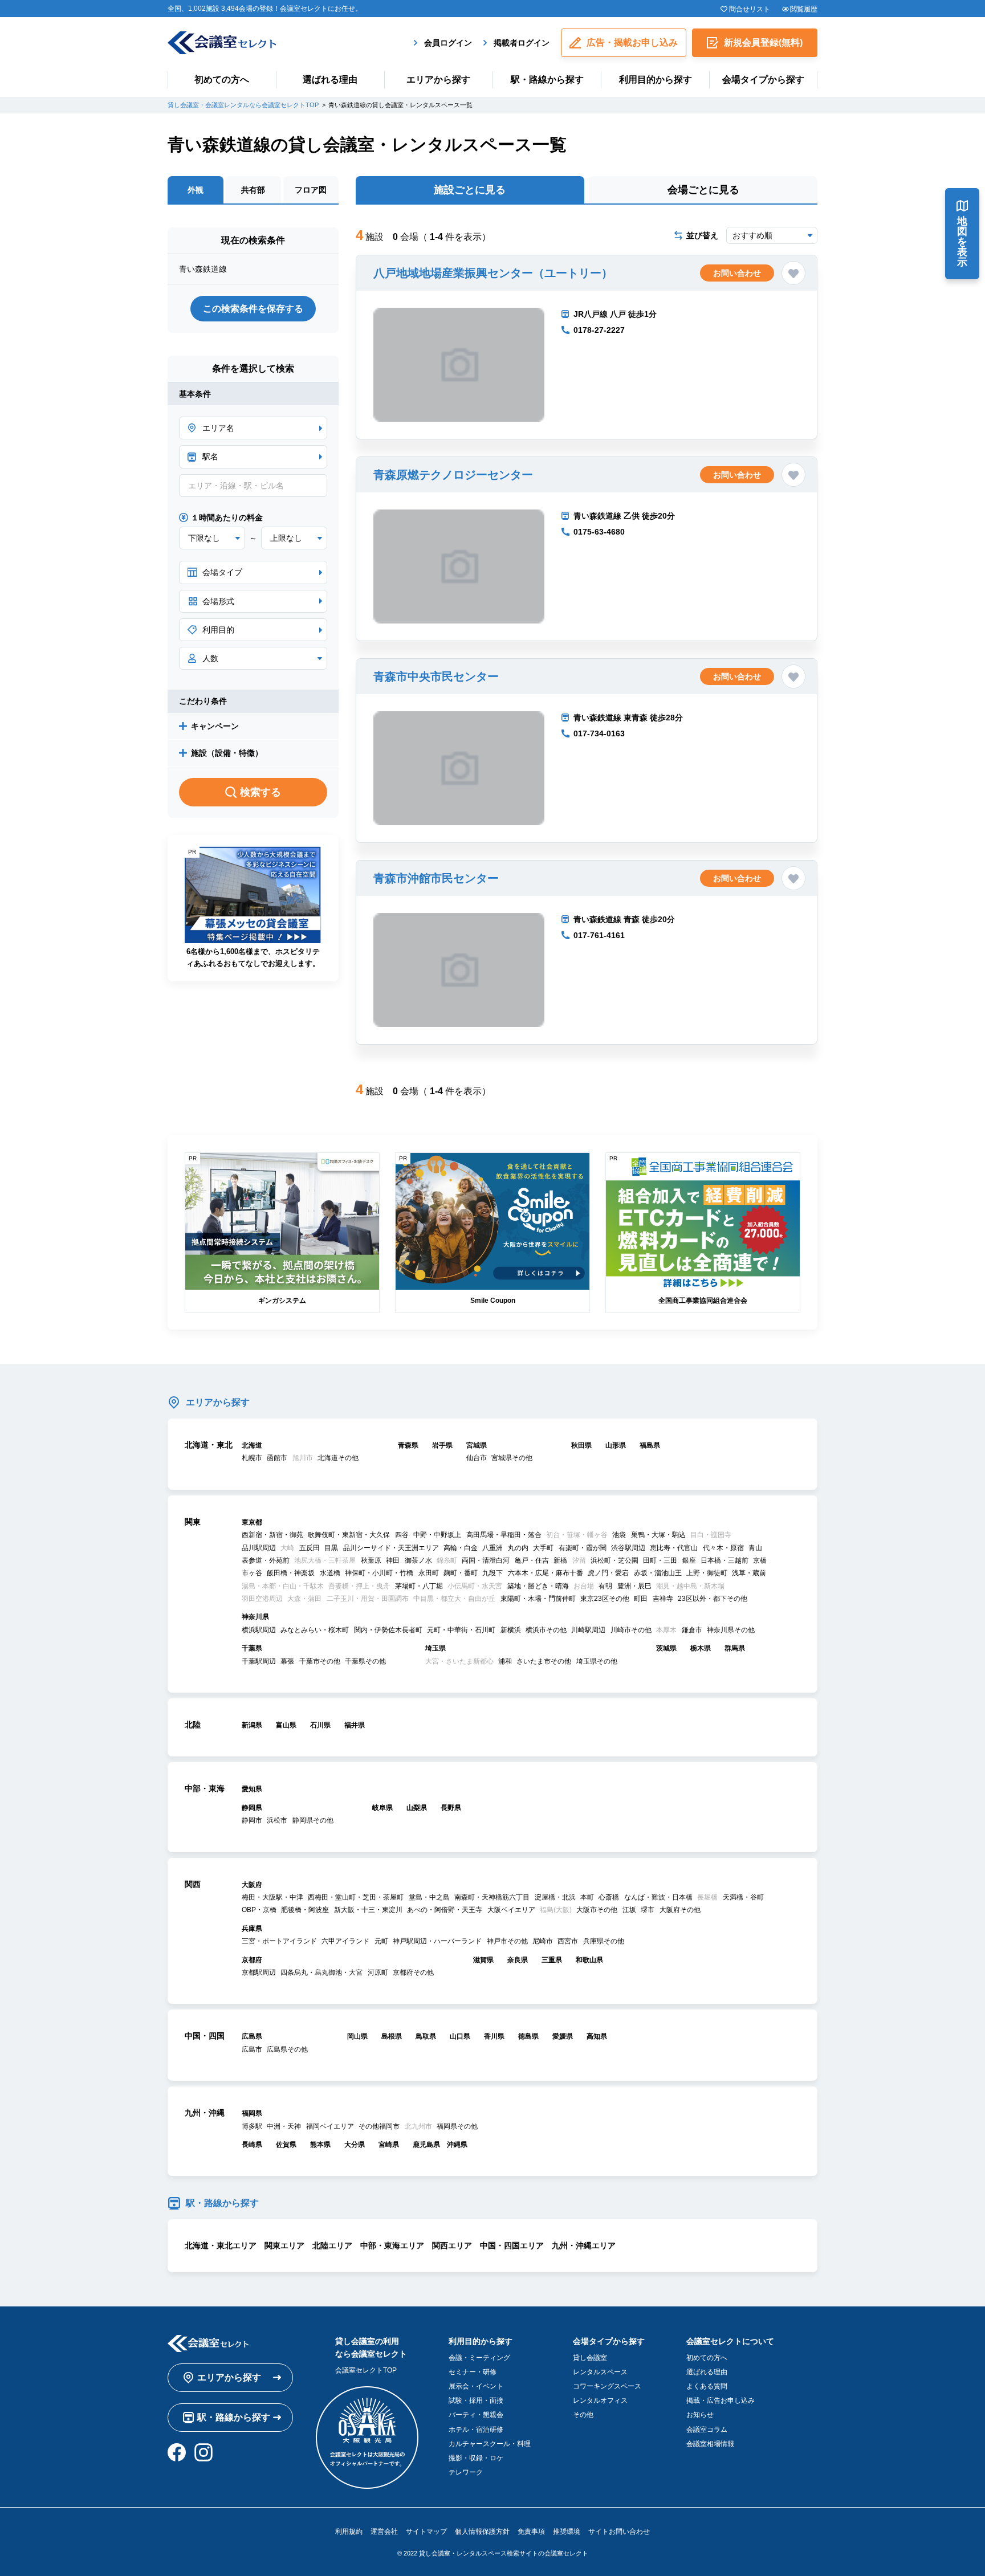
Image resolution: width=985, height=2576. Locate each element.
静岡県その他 (313, 1820)
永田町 (429, 1573)
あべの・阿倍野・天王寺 (445, 1910)
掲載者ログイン (522, 43)
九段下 (492, 1573)
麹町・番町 (461, 1573)
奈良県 (518, 1960)
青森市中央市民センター (436, 676)
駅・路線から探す (547, 80)
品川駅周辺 (259, 1548)
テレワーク (466, 2472)
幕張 (287, 1661)
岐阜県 (382, 1808)
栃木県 (701, 1648)
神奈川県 (255, 1617)
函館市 (277, 1458)
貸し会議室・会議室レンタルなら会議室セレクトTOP (243, 105)
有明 (605, 1586)
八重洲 (492, 1548)
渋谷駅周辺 (628, 1548)
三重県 (552, 1960)
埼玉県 (435, 1648)
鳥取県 (426, 2036)
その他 (583, 2415)
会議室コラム (707, 2430)
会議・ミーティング (479, 2358)
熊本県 (320, 2145)
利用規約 (349, 2532)
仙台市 (477, 1458)
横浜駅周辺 (259, 1630)
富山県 (286, 1725)
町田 (641, 1599)
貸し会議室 (590, 2358)
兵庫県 (252, 1929)
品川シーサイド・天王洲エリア (391, 1548)
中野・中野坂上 (437, 1535)
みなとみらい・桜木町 (315, 1630)
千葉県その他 (365, 1661)
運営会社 (384, 2532)
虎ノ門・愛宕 (608, 1573)
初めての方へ (222, 80)
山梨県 (417, 1808)
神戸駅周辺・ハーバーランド (437, 1941)
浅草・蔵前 (749, 1573)
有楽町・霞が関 (583, 1548)
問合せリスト (749, 9)
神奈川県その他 (731, 1630)
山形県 (616, 1445)
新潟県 (252, 1725)
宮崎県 (389, 2145)
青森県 (408, 1445)
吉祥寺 (663, 1599)
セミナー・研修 (473, 2372)
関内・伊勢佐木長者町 (388, 1630)
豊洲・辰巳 (634, 1586)
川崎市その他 (631, 1630)
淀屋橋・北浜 (555, 1897)
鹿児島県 (426, 2145)
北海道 (252, 1445)
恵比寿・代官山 (674, 1548)
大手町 (543, 1548)
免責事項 (531, 2532)
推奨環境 (567, 2532)
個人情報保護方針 (482, 2532)
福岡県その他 (457, 2126)
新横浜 (511, 1630)
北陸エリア (332, 2245)
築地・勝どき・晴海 (538, 1586)
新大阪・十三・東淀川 (368, 1910)
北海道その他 (338, 1458)
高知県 (597, 2036)
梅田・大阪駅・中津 (272, 1897)
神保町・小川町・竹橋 (379, 1573)
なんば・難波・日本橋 (658, 1897)
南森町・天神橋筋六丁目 (492, 1897)
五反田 (310, 1548)
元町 (381, 1941)
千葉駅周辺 (259, 1661)
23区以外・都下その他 (713, 1599)
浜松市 (277, 1820)
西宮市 (568, 1941)
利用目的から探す (656, 80)
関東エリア (284, 2245)
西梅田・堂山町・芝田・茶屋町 (356, 1897)
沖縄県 (457, 2145)
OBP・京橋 (259, 1910)
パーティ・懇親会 (476, 2415)
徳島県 (528, 2036)
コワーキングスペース (607, 2386)
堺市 (648, 1910)
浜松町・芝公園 (614, 1560)
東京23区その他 (605, 1599)
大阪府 (252, 1885)
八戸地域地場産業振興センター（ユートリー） (493, 273)
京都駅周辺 (259, 1972)
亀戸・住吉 (532, 1560)
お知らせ (700, 2415)
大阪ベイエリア (511, 1910)
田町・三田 (660, 1560)
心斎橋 (609, 1897)
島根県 (392, 2036)
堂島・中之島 (429, 1897)
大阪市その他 (597, 1910)
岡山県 (357, 2036)
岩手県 (442, 1445)
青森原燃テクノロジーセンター (453, 475)
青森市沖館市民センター (436, 878)
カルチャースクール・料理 (490, 2444)
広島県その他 (287, 2049)
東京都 (252, 1522)
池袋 (619, 1535)
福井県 (355, 1725)
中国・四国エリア (512, 2245)
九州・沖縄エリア (584, 2245)
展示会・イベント (476, 2386)
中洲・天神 (284, 2126)
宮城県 (477, 1445)
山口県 (460, 2036)
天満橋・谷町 (743, 1897)
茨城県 (666, 1648)
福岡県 (252, 2113)
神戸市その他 (507, 1941)
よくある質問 (707, 2386)
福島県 (650, 1445)
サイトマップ (426, 2532)
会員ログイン (448, 43)
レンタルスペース (600, 2372)
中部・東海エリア (392, 2245)
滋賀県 (483, 1960)
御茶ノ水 (418, 1560)
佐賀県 (286, 2145)
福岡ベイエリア (330, 2126)
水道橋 (330, 1573)
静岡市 (252, 1820)
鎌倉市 (692, 1630)
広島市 (252, 2049)
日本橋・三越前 (724, 1560)
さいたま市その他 (544, 1661)
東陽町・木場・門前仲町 (538, 1599)
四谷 (402, 1535)
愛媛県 (563, 2036)
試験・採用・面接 (476, 2400)
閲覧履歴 (804, 9)
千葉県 (252, 1648)
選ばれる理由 (330, 80)
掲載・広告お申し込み (721, 2400)
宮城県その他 (512, 1458)
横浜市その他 (546, 1630)
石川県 (320, 1725)
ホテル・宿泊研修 (476, 2430)
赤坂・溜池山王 (658, 1573)
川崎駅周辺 (588, 1630)
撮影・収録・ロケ (476, 2458)
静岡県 (252, 1808)
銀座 (689, 1560)
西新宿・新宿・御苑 (272, 1535)
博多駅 (252, 2126)
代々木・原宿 (723, 1548)
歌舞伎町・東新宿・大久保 (349, 1535)
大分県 (355, 2145)
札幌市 (252, 1458)
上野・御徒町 (707, 1573)
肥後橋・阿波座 (305, 1910)
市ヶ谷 (252, 1573)
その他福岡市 (379, 2126)
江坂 (629, 1910)
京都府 (252, 1960)
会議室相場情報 (710, 2444)
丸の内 (518, 1548)
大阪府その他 (680, 1910)
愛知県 (252, 1789)
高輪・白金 (461, 1548)
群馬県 (735, 1648)
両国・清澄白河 (486, 1560)
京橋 (760, 1560)
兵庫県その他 (604, 1941)
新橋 (560, 1560)
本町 (587, 1897)
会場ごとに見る (703, 190)
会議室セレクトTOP (366, 2370)
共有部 (253, 190)
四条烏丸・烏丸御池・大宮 (321, 1972)
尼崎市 (543, 1941)
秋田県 (581, 1445)
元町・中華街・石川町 (461, 1630)
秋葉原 (371, 1560)
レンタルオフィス (600, 2400)
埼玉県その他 (597, 1661)
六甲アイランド (345, 1941)
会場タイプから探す (763, 80)
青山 (755, 1548)
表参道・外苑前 (266, 1560)
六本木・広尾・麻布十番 (546, 1573)
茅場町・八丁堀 (419, 1586)
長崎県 (252, 2145)
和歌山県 (589, 1960)
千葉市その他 (320, 1661)
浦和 (505, 1661)
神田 (393, 1560)
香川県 (494, 2036)
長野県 (451, 1808)
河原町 (378, 1972)
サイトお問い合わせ (619, 2532)
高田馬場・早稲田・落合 (504, 1535)
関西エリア (452, 2245)
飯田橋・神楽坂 (291, 1573)
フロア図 (311, 190)
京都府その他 (413, 1972)
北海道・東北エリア (221, 2245)
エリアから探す (438, 80)
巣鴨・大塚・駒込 (658, 1535)
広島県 (252, 2036)
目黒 (331, 1548)
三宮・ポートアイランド (279, 1941)
